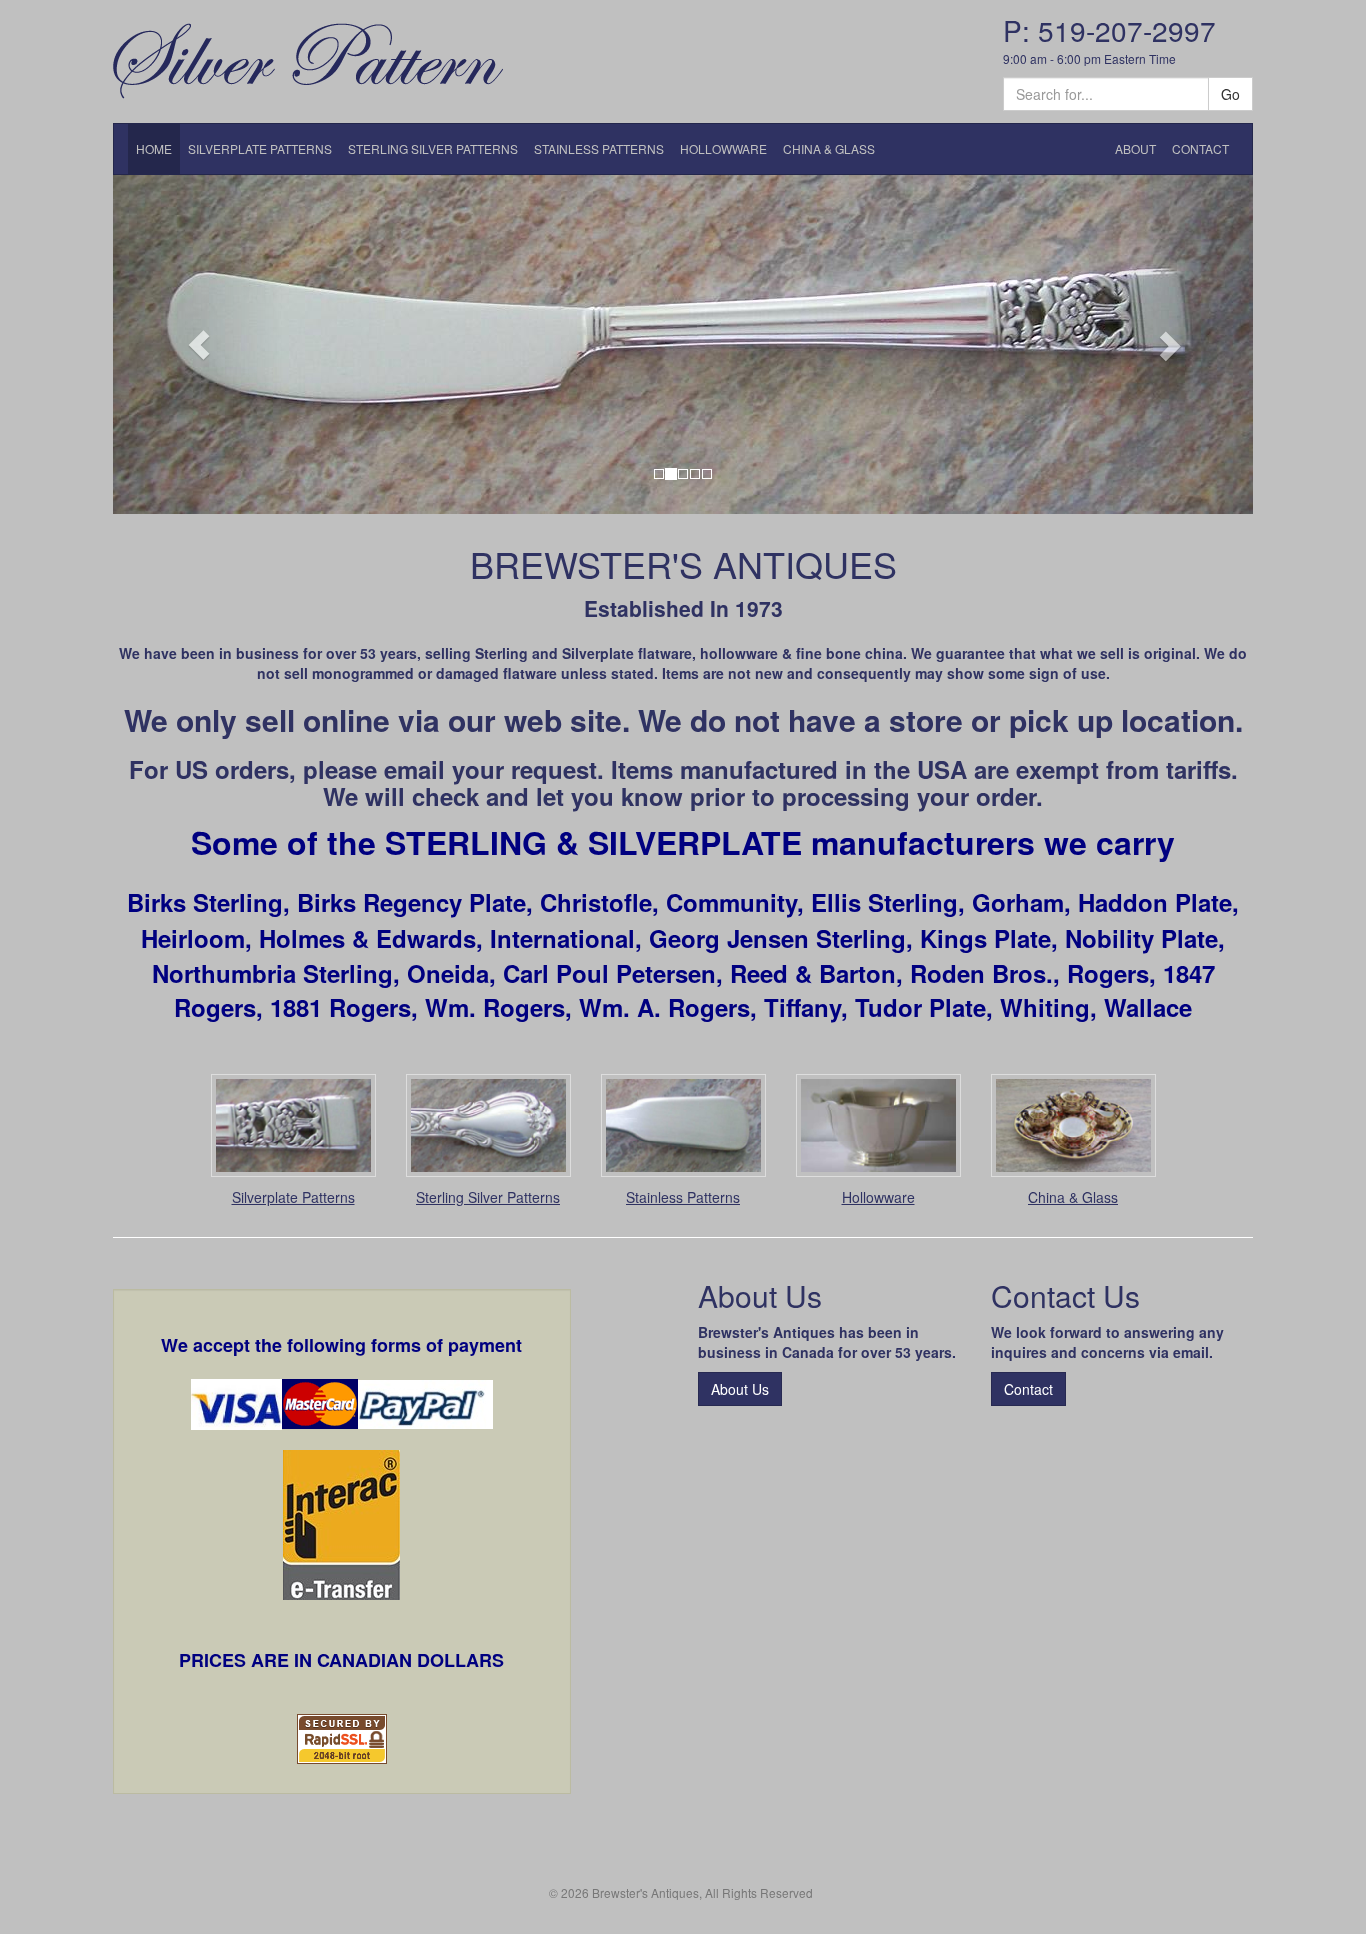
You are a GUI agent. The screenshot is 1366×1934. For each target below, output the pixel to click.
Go (1230, 94)
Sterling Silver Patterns (488, 1197)
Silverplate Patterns (293, 1197)
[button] (198, 344)
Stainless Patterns (683, 1197)
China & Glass (1073, 1197)
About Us (740, 1389)
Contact (1028, 1389)
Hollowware (878, 1197)
